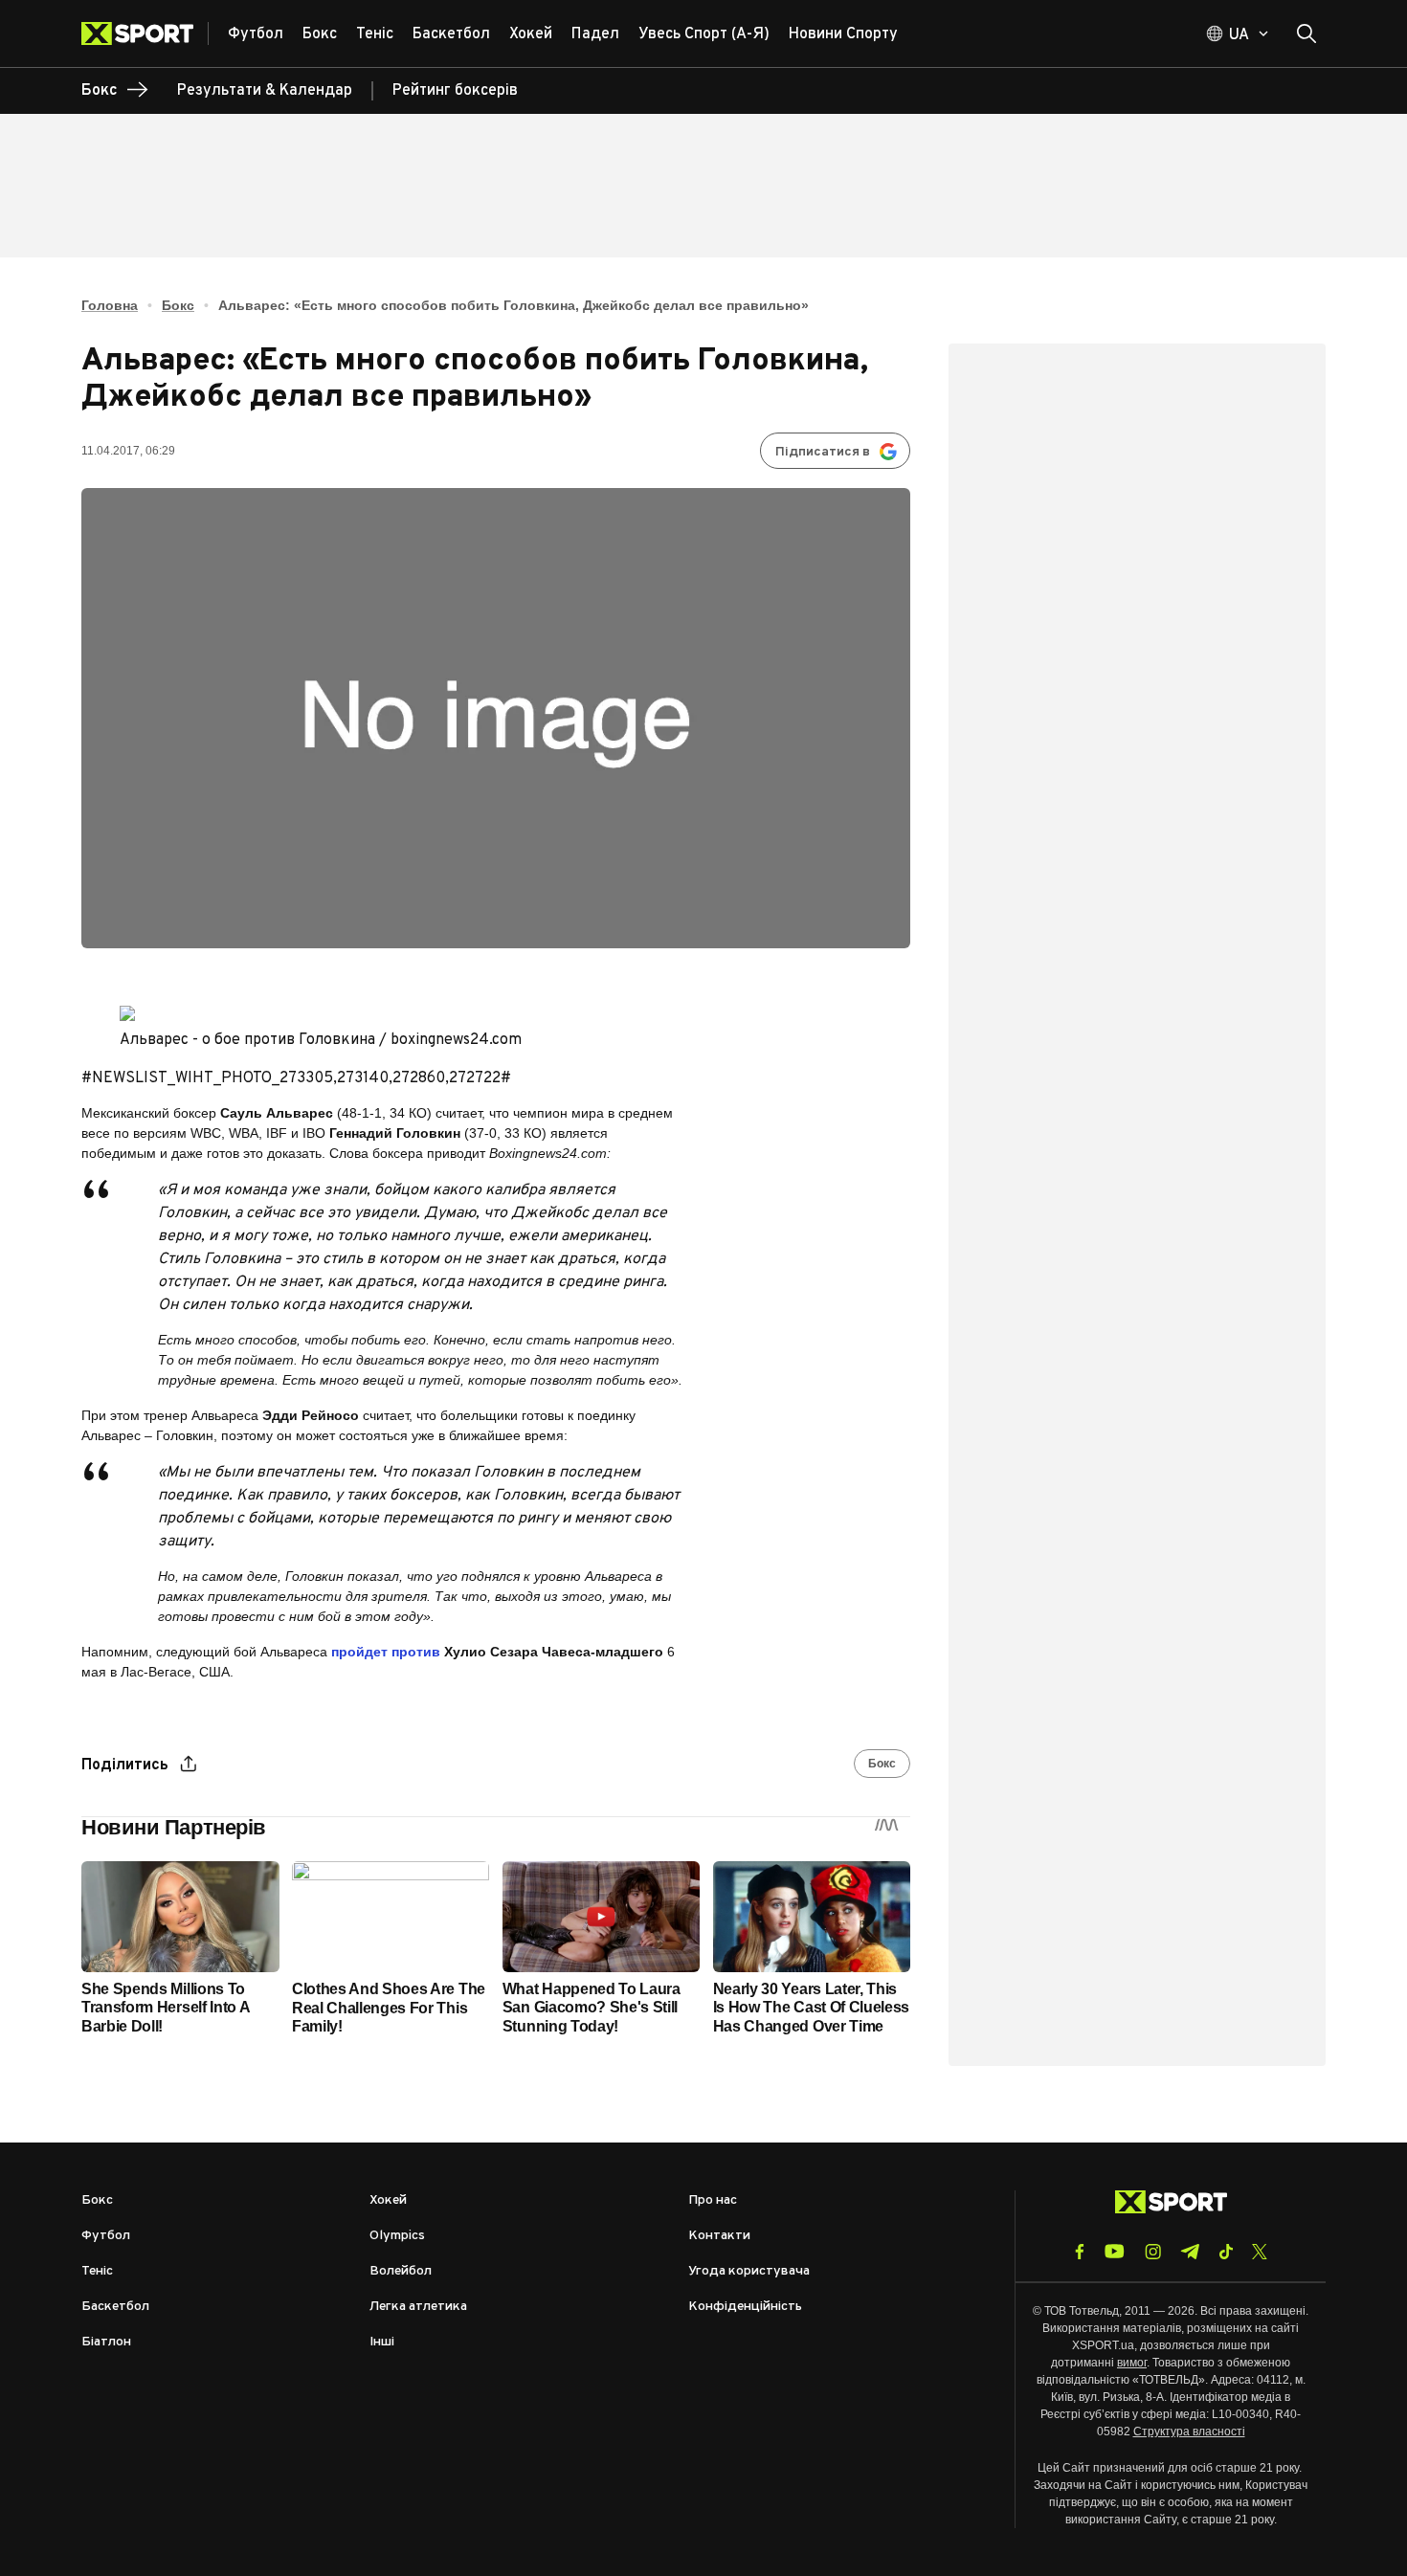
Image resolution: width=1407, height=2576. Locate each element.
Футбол (106, 2236)
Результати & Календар (265, 91)
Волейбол (401, 2271)
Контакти (719, 2236)
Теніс (97, 2271)
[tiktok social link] (1226, 2252)
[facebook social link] (1080, 2252)
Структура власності (1189, 2432)
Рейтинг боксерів (455, 91)
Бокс (178, 305)
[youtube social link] (1115, 2251)
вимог (1132, 2363)
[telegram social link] (1190, 2252)
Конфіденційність (745, 2307)
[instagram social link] (1153, 2252)
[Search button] (1306, 33)
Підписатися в (823, 452)
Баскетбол (115, 2307)
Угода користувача (749, 2271)
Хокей (388, 2200)
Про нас (713, 2200)
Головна (110, 305)
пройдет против (386, 1652)
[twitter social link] (1260, 2252)
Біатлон (106, 2342)
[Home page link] (145, 33)
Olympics (397, 2236)
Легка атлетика (418, 2307)
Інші (382, 2342)
